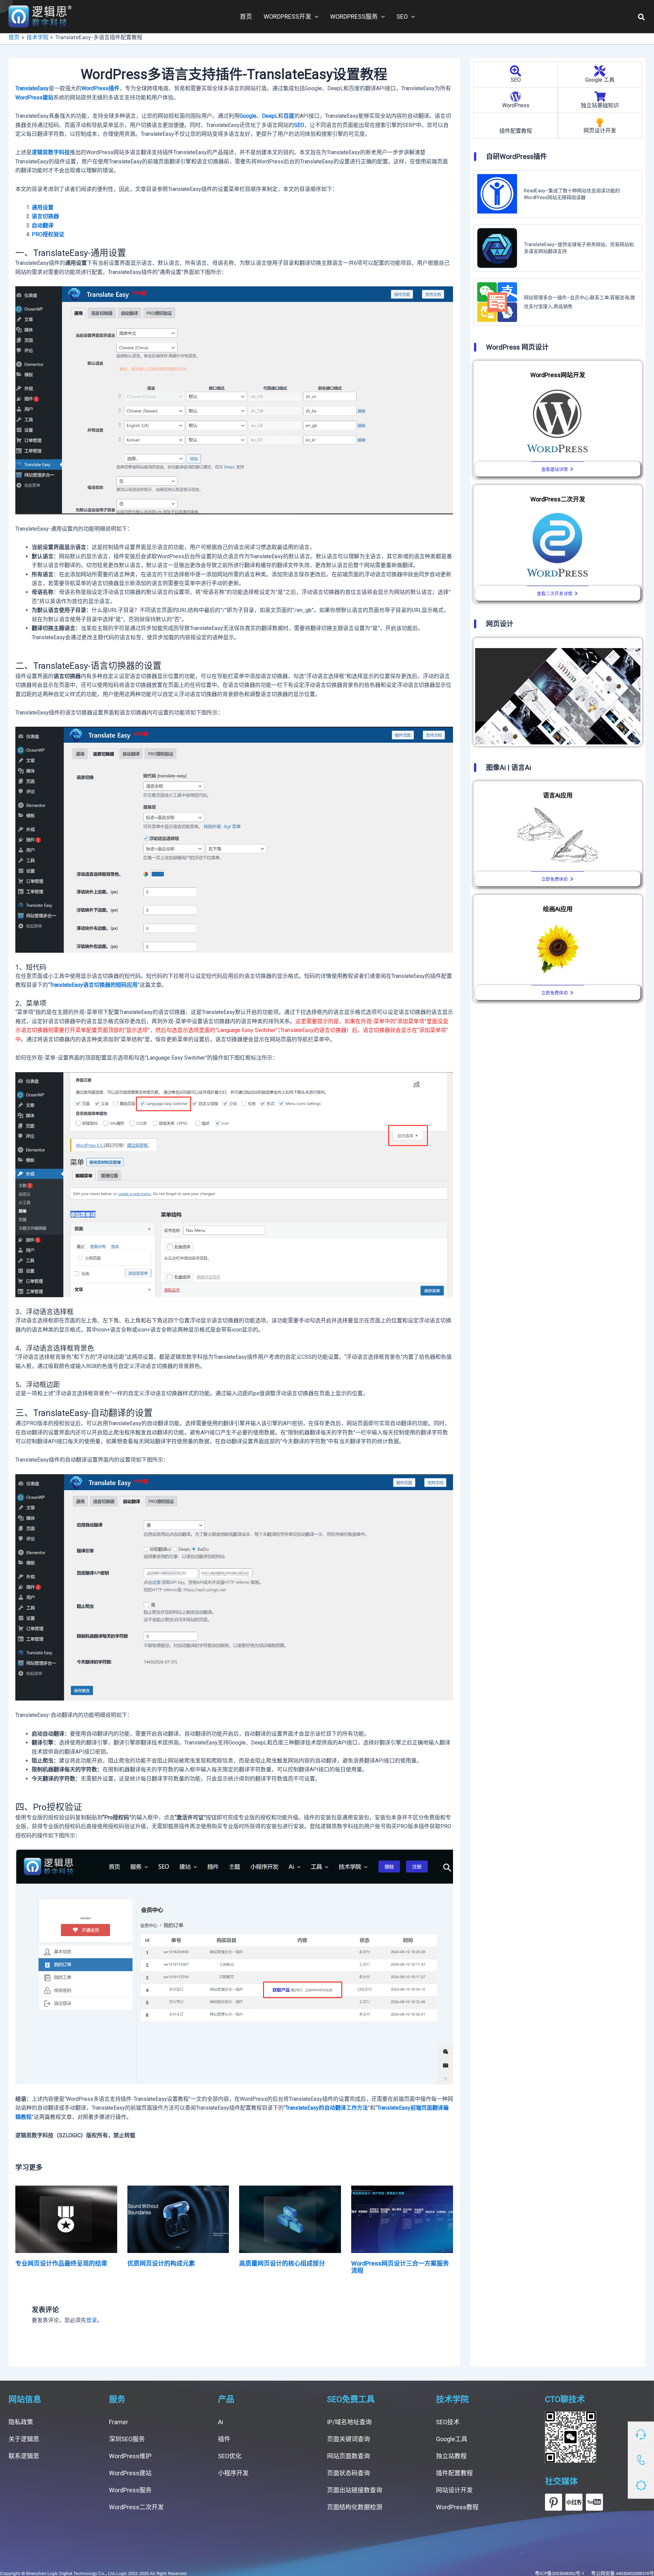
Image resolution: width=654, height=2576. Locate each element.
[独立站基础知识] (600, 96)
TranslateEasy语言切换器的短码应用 (94, 985)
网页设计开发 (600, 131)
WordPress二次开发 (558, 499)
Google (248, 116)
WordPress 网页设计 (517, 347)
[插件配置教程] (516, 122)
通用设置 (43, 207)
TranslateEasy (32, 88)
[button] (642, 17)
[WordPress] (516, 96)
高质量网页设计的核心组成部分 (282, 2263)
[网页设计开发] (600, 122)
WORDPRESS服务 (354, 17)
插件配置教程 (516, 131)
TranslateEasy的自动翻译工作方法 (327, 2108)
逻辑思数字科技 (51, 152)
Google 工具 (600, 80)
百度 (289, 116)
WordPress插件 (100, 88)
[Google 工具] (600, 71)
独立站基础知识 (600, 105)
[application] (315, 17)
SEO (402, 17)
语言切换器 (45, 216)
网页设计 (500, 624)
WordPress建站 (34, 98)
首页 (246, 17)
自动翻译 (43, 226)
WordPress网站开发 (558, 375)
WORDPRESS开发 (287, 17)
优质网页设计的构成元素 (161, 2263)
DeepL (270, 116)
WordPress (516, 105)
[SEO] (516, 71)
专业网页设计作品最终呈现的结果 (61, 2263)
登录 (92, 2320)
